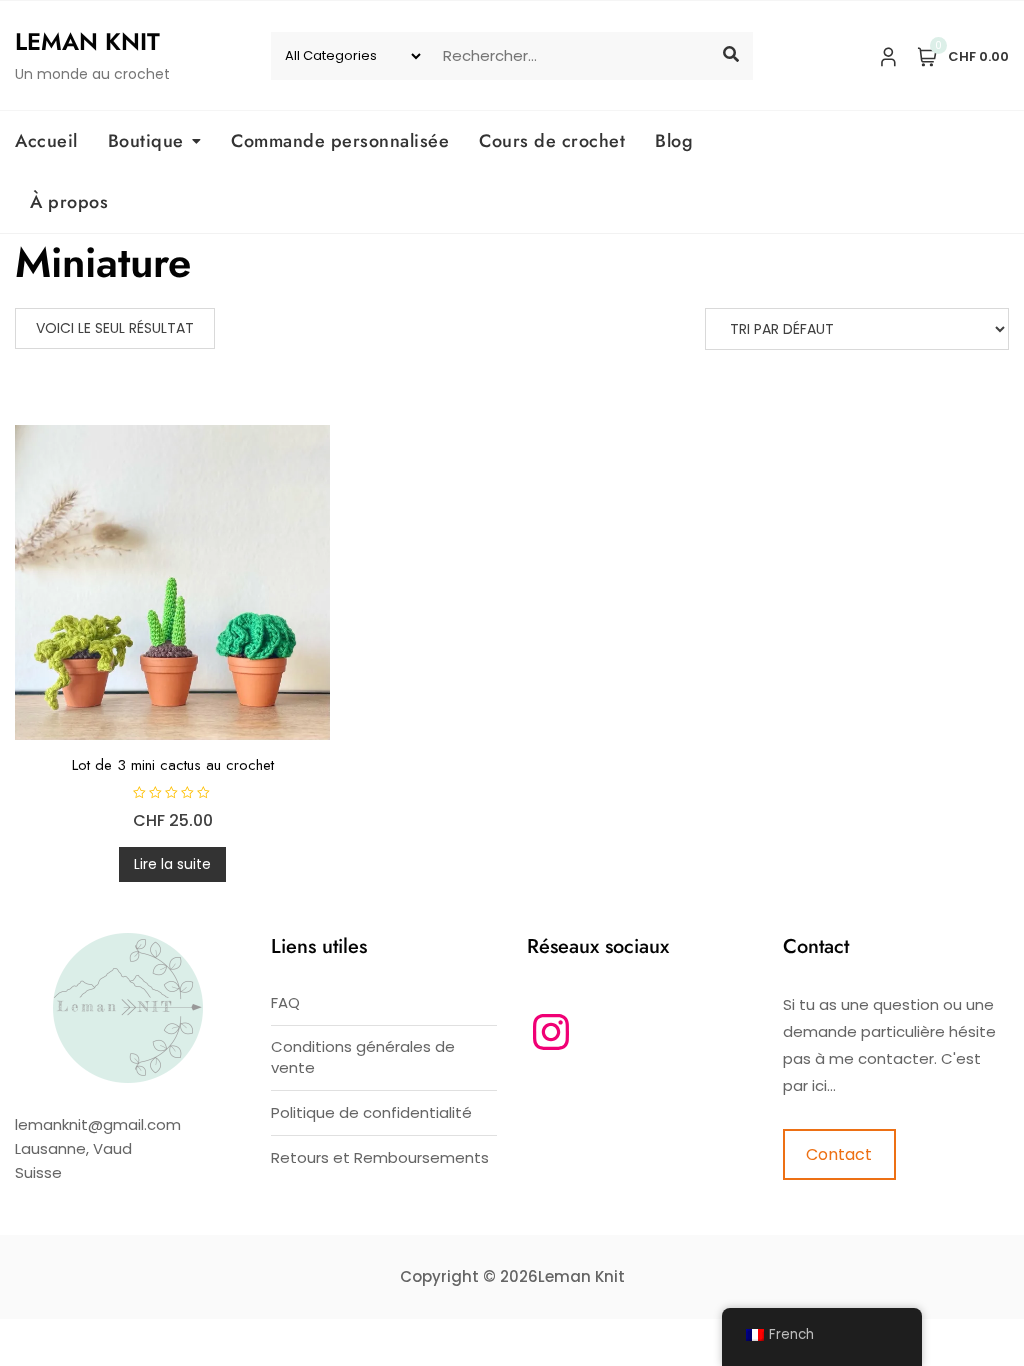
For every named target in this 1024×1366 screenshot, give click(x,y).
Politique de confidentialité (371, 1112)
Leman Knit (87, 41)
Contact (839, 1154)
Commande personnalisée (340, 141)
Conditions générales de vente (363, 1057)
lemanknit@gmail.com (98, 1124)
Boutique (146, 141)
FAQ (285, 1002)
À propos (69, 202)
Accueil (46, 141)
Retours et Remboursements (380, 1157)
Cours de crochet (552, 141)
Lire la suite (172, 864)
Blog (674, 141)
